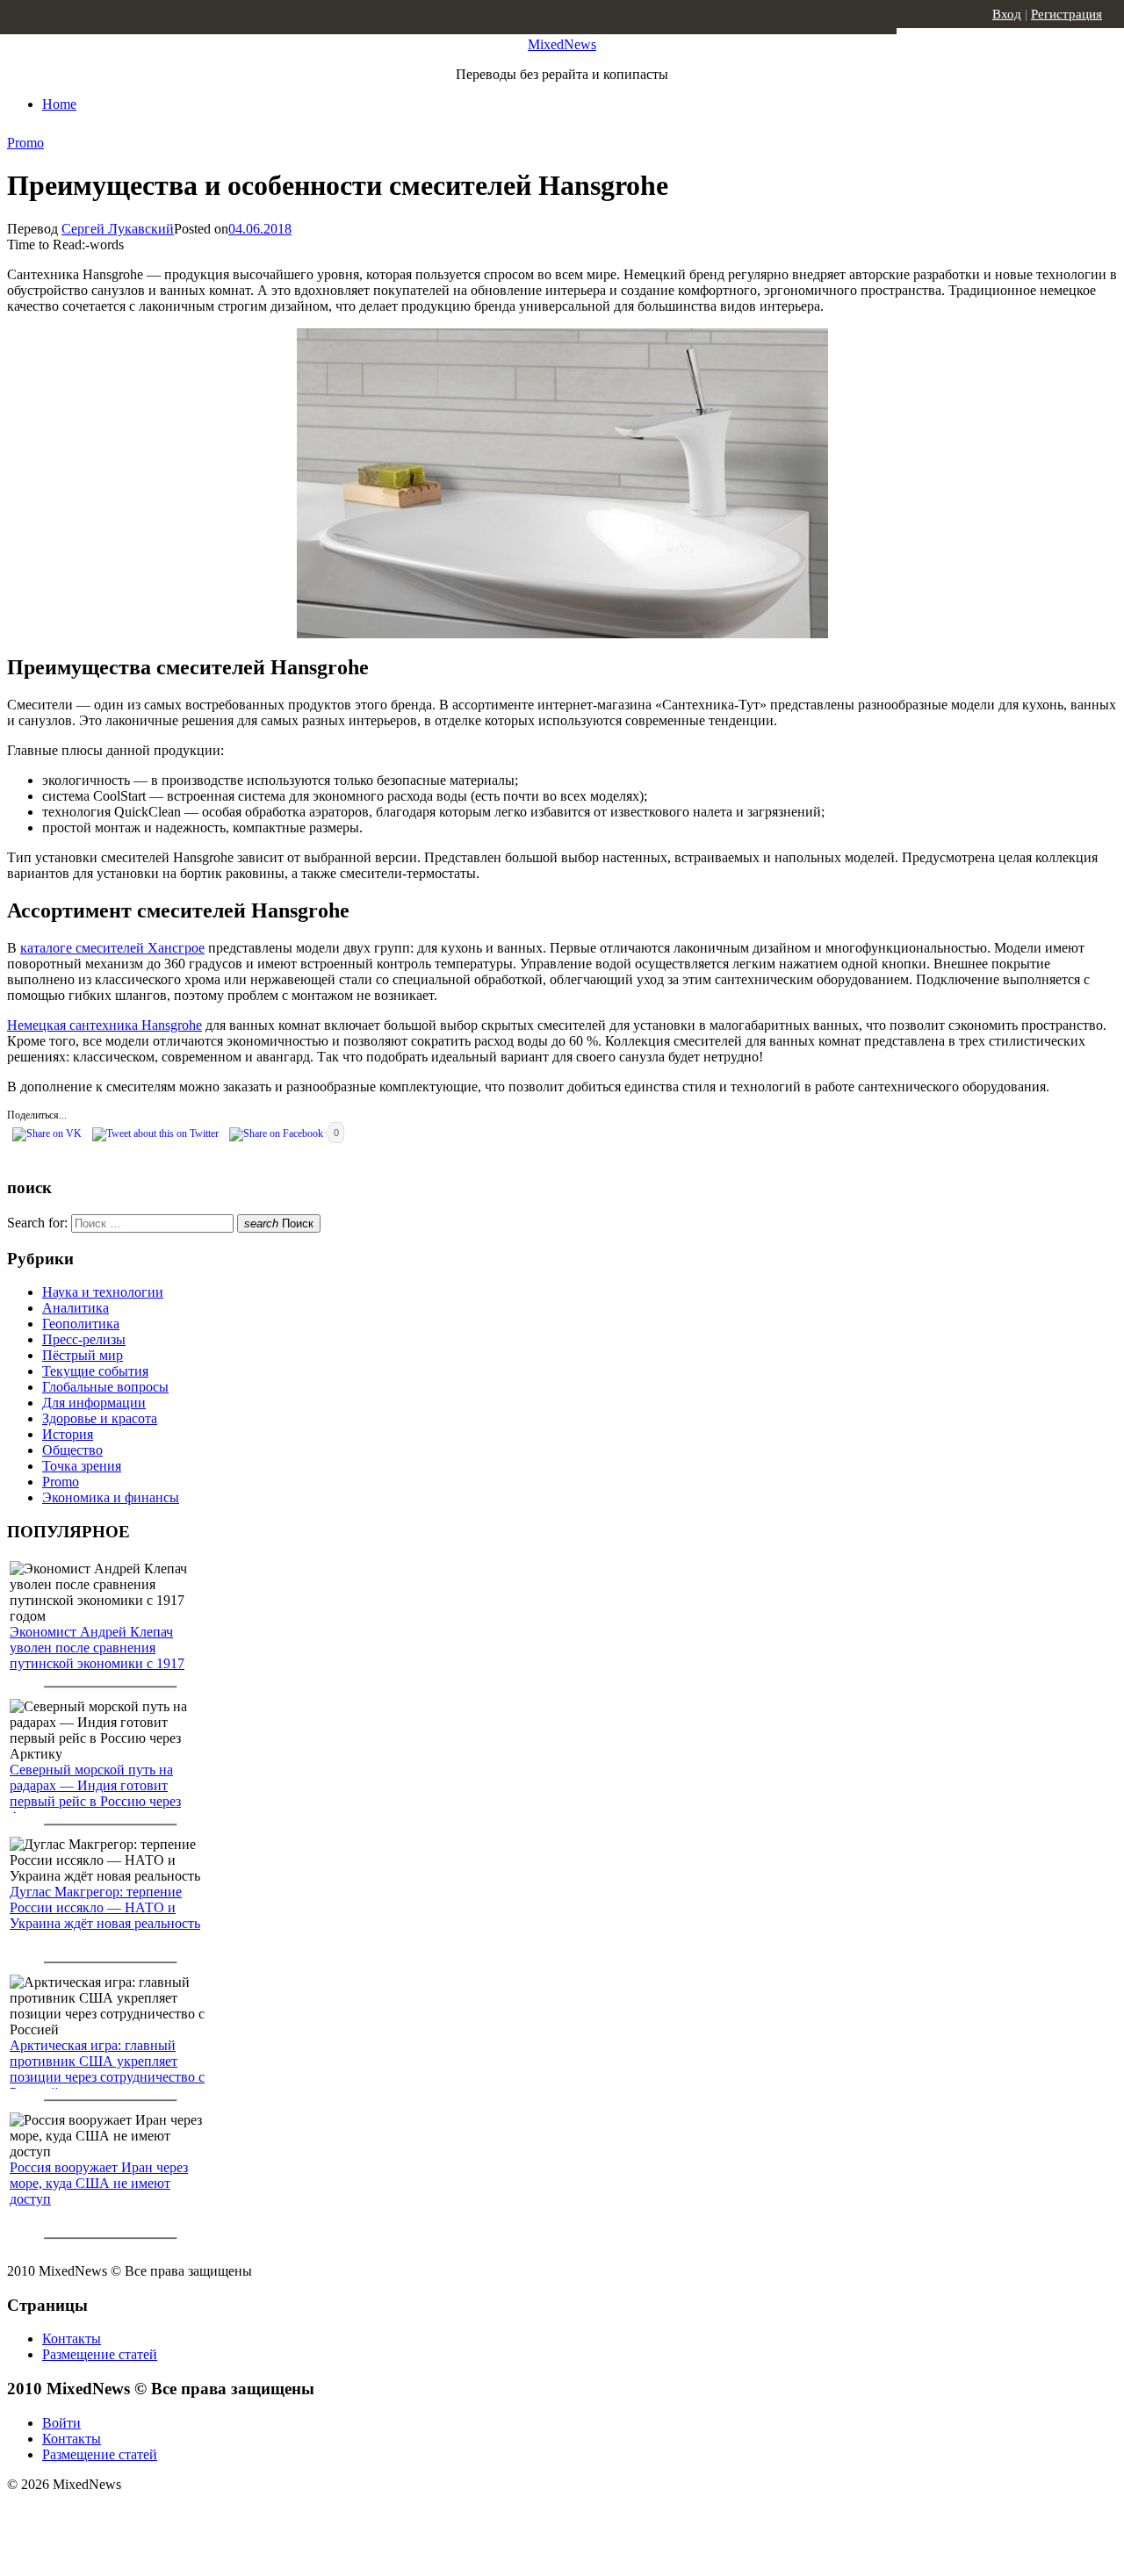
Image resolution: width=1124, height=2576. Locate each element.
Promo (25, 143)
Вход (1007, 14)
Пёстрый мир (83, 1355)
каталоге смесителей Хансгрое (112, 948)
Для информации (94, 1403)
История (68, 1434)
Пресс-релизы (84, 1339)
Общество (72, 1450)
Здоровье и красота (100, 1418)
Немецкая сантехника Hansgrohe (104, 1025)
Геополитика (81, 1324)
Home (59, 104)
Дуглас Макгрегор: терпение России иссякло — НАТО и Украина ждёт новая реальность (105, 1907)
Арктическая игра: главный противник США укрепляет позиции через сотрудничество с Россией (107, 2069)
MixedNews (562, 44)
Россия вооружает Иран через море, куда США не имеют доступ (99, 2183)
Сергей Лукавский (118, 229)
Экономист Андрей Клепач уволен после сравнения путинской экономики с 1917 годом (97, 1655)
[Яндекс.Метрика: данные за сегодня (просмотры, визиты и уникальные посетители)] (145, 2515)
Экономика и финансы (111, 1497)
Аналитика (76, 1308)
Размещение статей (100, 2354)
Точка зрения (82, 1466)
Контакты (72, 2339)
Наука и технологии (103, 1292)
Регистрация (1066, 14)
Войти (61, 2423)
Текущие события (95, 1371)
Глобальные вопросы (105, 1387)
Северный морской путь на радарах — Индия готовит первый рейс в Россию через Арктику (95, 1793)
